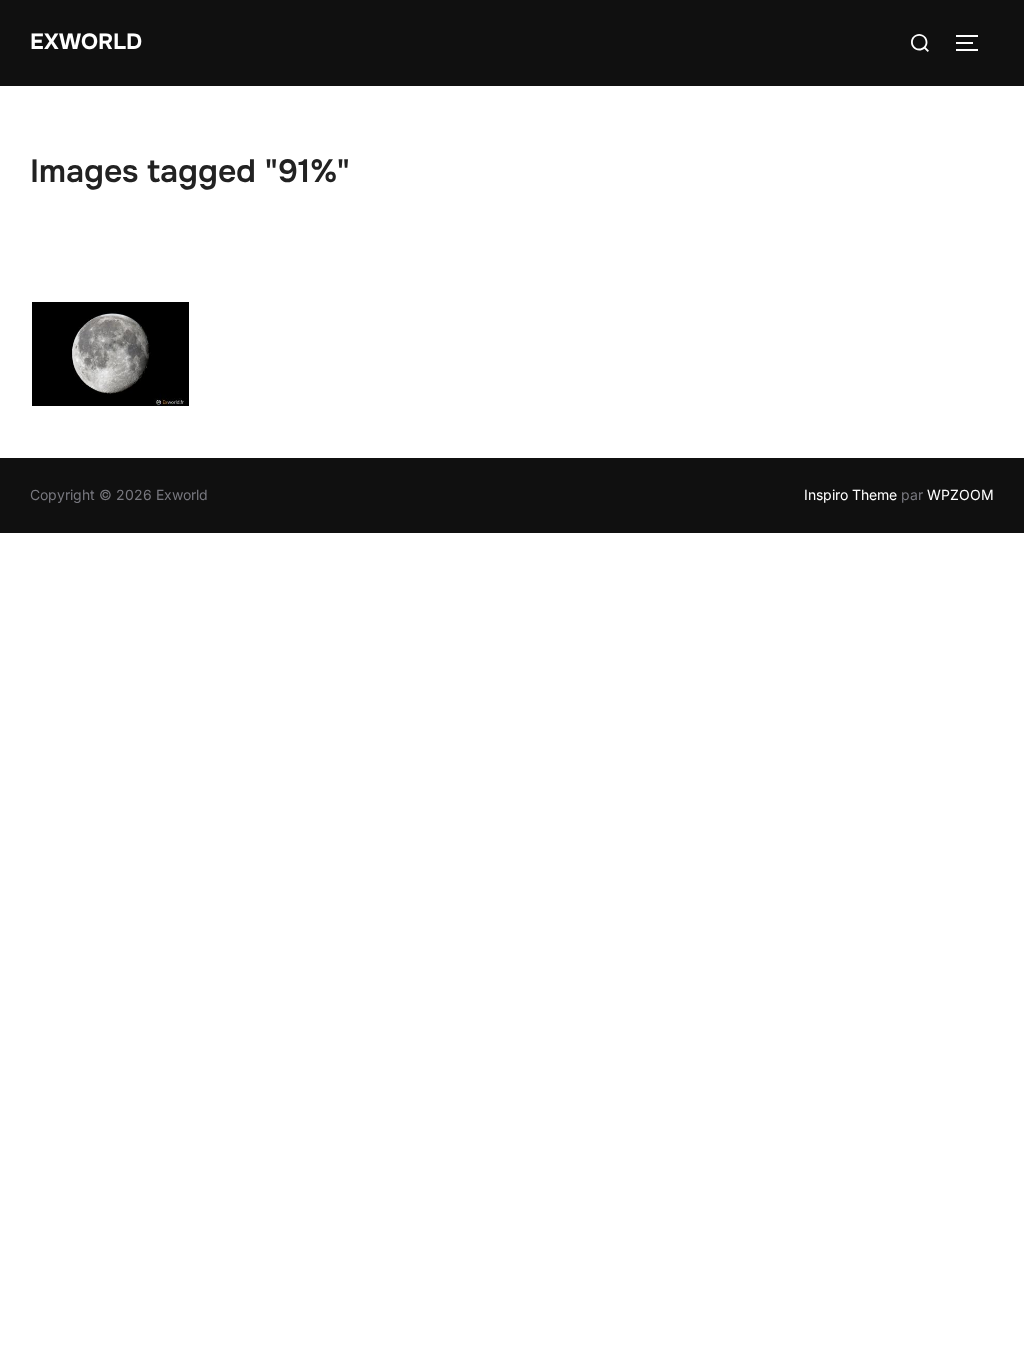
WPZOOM (960, 494)
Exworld (86, 42)
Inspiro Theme (850, 494)
